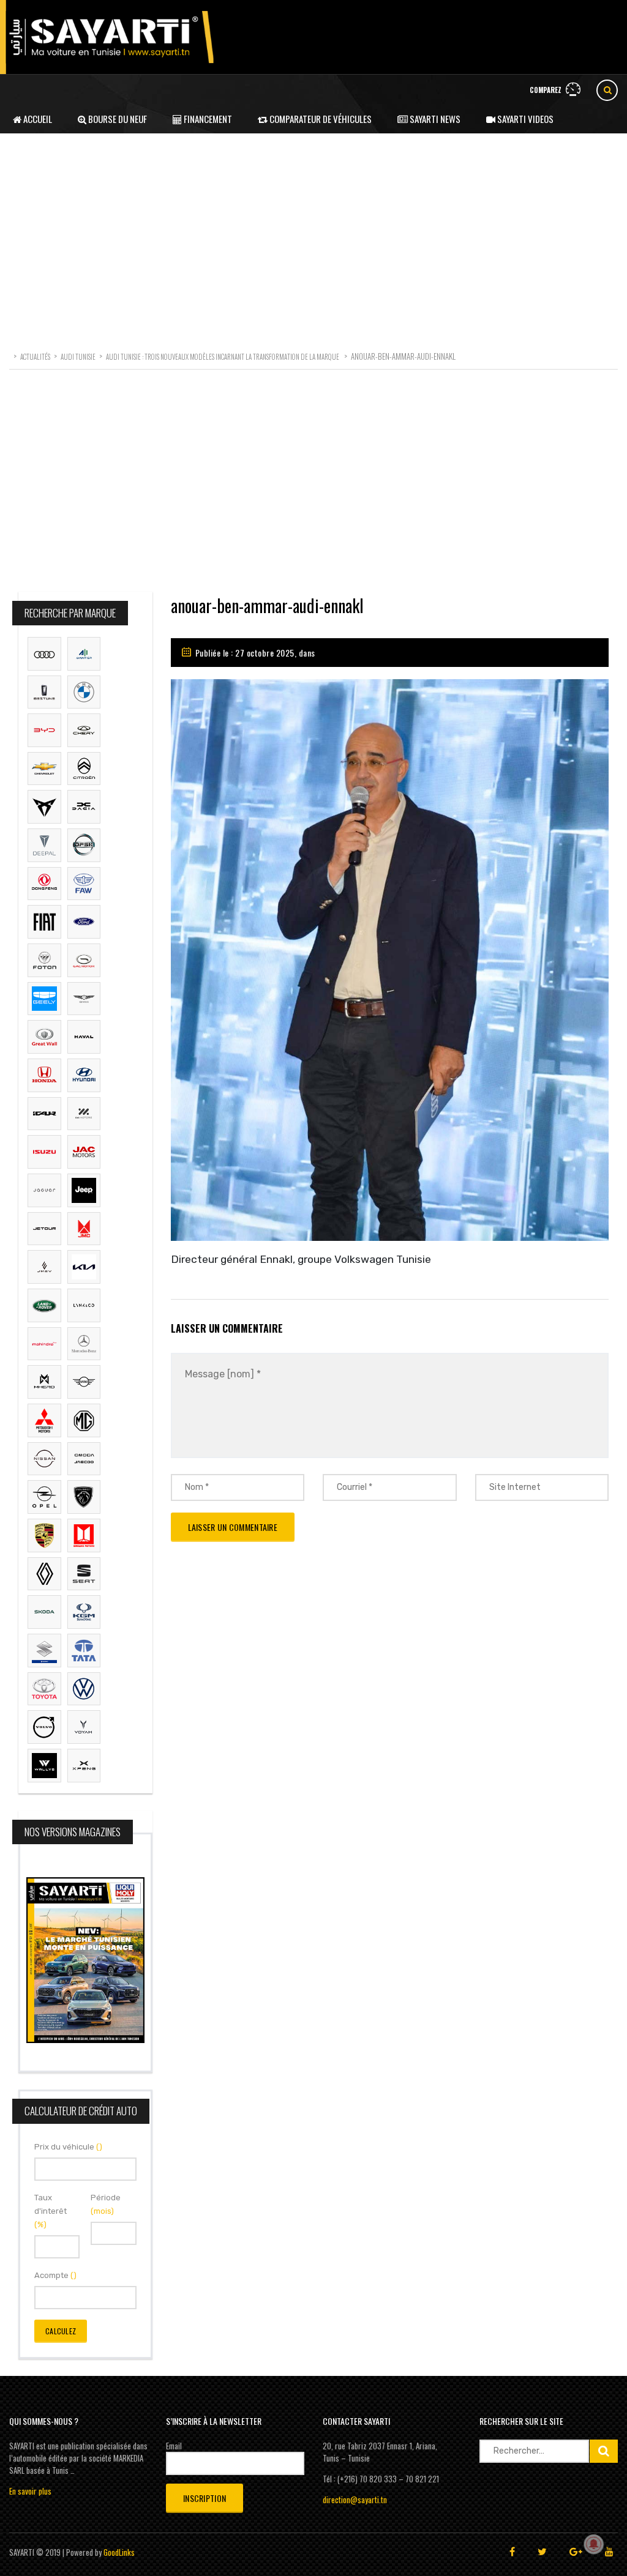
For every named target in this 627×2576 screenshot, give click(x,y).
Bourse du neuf (117, 119)
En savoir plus (30, 2491)
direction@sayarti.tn (355, 2500)
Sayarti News (434, 119)
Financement (207, 119)
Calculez (61, 2331)
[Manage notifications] (594, 2544)
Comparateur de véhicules (320, 119)
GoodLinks (119, 2552)
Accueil (37, 119)
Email (174, 2446)
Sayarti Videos (524, 119)
